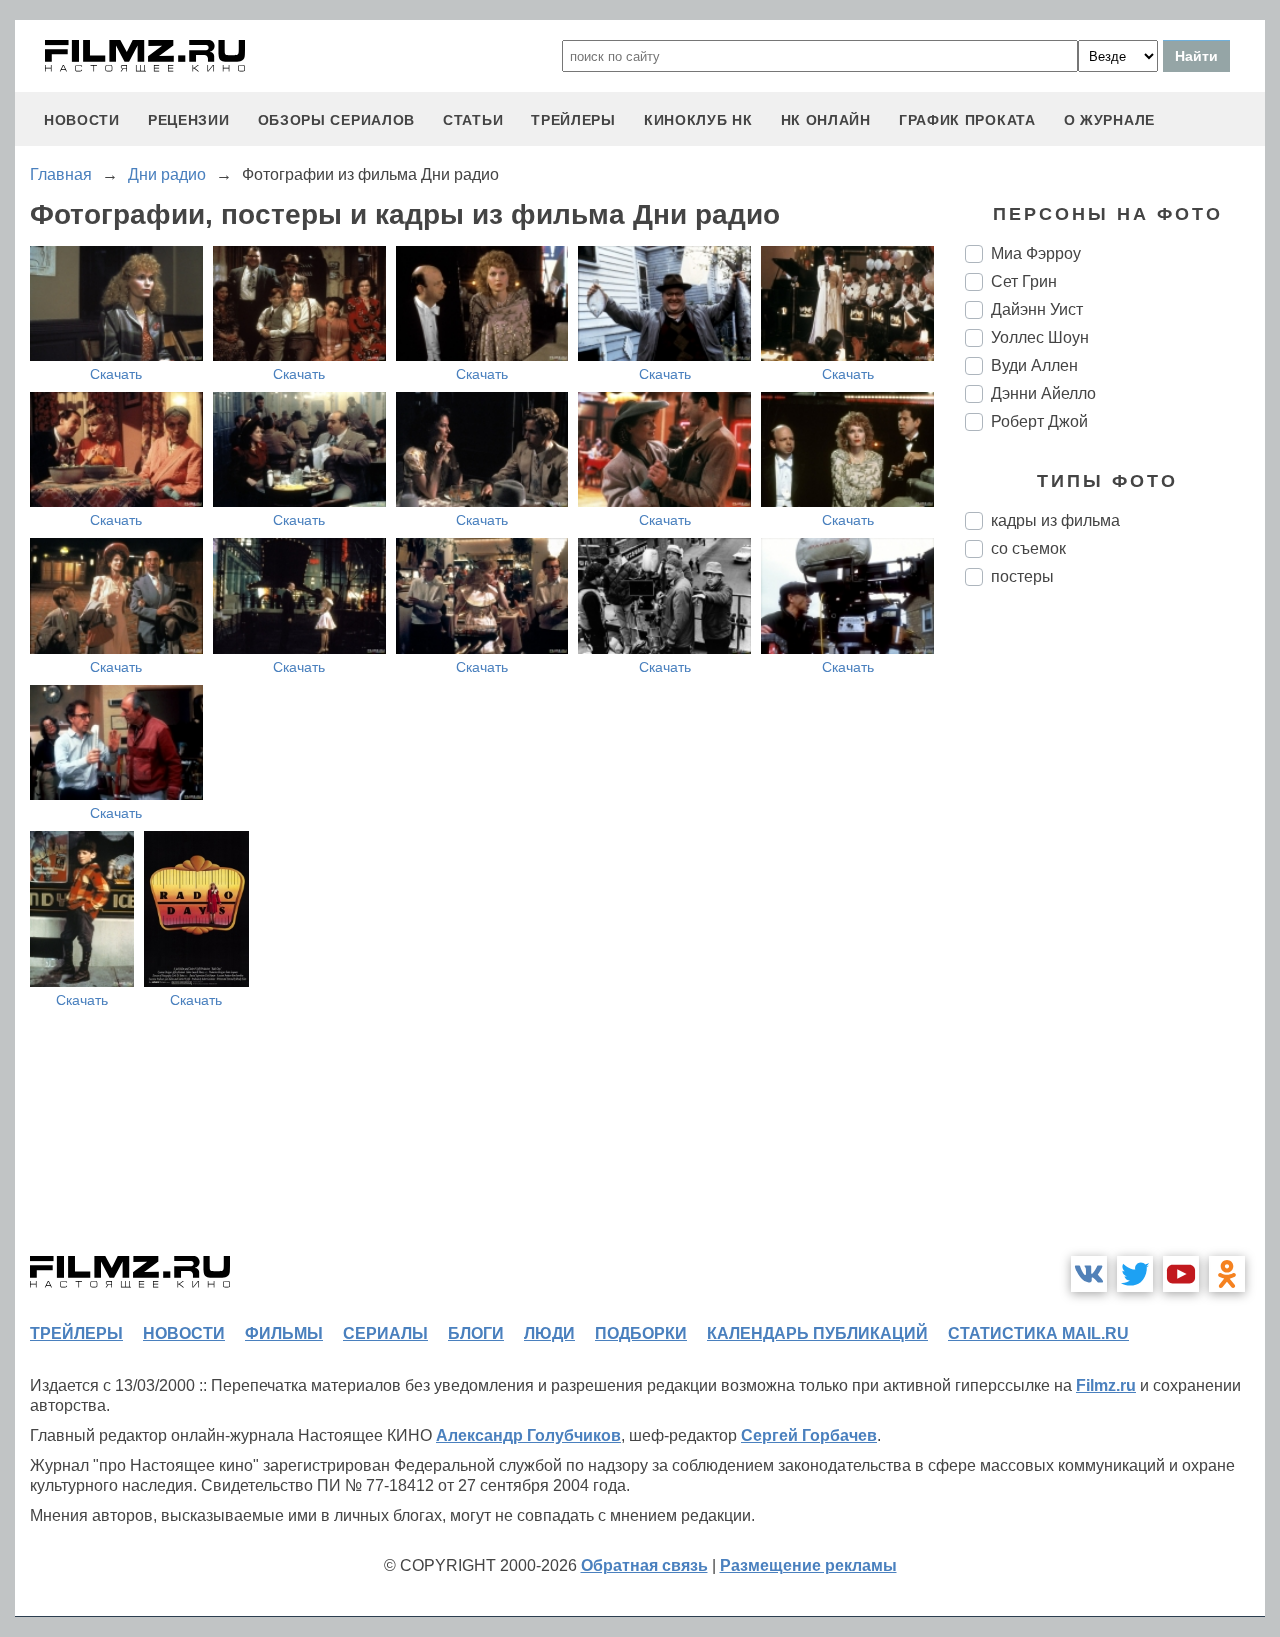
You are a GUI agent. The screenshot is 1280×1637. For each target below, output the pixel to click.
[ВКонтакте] (1089, 1274)
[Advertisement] (1115, 936)
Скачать (116, 374)
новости (82, 120)
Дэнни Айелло (1043, 393)
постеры (1022, 576)
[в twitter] (1135, 1274)
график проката (967, 120)
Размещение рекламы (808, 1565)
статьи (473, 120)
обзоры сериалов (337, 120)
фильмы (284, 1333)
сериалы (385, 1333)
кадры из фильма (1055, 520)
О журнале (1109, 120)
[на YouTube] (1181, 1274)
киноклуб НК (698, 120)
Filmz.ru (1106, 1385)
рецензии (189, 120)
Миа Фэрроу (1036, 253)
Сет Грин (1024, 281)
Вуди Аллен (1034, 365)
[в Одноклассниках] (1227, 1274)
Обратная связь (644, 1565)
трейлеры (573, 120)
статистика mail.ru (1038, 1333)
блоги (476, 1333)
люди (549, 1333)
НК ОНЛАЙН (826, 120)
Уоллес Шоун (1040, 337)
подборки (641, 1333)
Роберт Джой (1039, 421)
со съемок (1028, 548)
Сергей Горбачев (809, 1435)
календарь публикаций (817, 1333)
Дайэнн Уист (1037, 309)
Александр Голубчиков (528, 1435)
